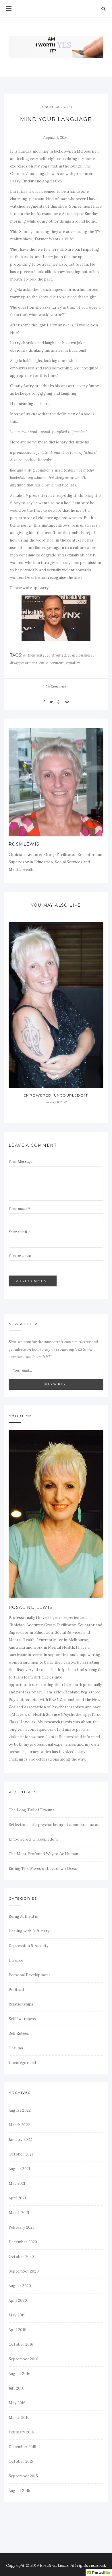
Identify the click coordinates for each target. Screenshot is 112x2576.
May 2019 (17, 2315)
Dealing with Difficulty (29, 1931)
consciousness (80, 655)
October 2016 (21, 2344)
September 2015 (23, 2476)
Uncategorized (56, 107)
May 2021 (17, 2183)
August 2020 (20, 2286)
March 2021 (19, 2213)
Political (16, 1990)
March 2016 (19, 2418)
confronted (56, 655)
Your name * (19, 1209)
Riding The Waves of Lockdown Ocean (44, 1869)
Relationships (21, 2004)
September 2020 (24, 2271)
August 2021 (19, 2169)
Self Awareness (22, 2019)
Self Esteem (20, 2033)
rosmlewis (24, 844)
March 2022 (19, 2125)
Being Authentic (23, 1916)
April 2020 (18, 2301)
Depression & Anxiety (29, 1946)
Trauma (16, 2048)
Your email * (19, 1232)
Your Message (21, 1162)
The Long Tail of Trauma (32, 1810)
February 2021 (21, 2227)
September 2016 (23, 2359)
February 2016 (22, 2432)
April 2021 (17, 2198)
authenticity (34, 655)
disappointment (24, 663)
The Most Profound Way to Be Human (43, 1854)
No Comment (56, 686)
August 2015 (19, 2491)
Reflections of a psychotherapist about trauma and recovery (56, 1825)
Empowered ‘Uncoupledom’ (56, 1095)
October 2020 (21, 2257)
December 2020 (23, 2242)
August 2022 (20, 2110)
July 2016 (17, 2388)
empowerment (52, 663)
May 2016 (17, 2403)
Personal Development (29, 1975)
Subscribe (56, 1384)
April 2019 (18, 2330)
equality (73, 663)
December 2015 (23, 2447)
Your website (20, 1256)
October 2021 (21, 2154)
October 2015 (21, 2461)
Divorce (16, 1960)
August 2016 (20, 2374)
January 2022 (20, 2140)
